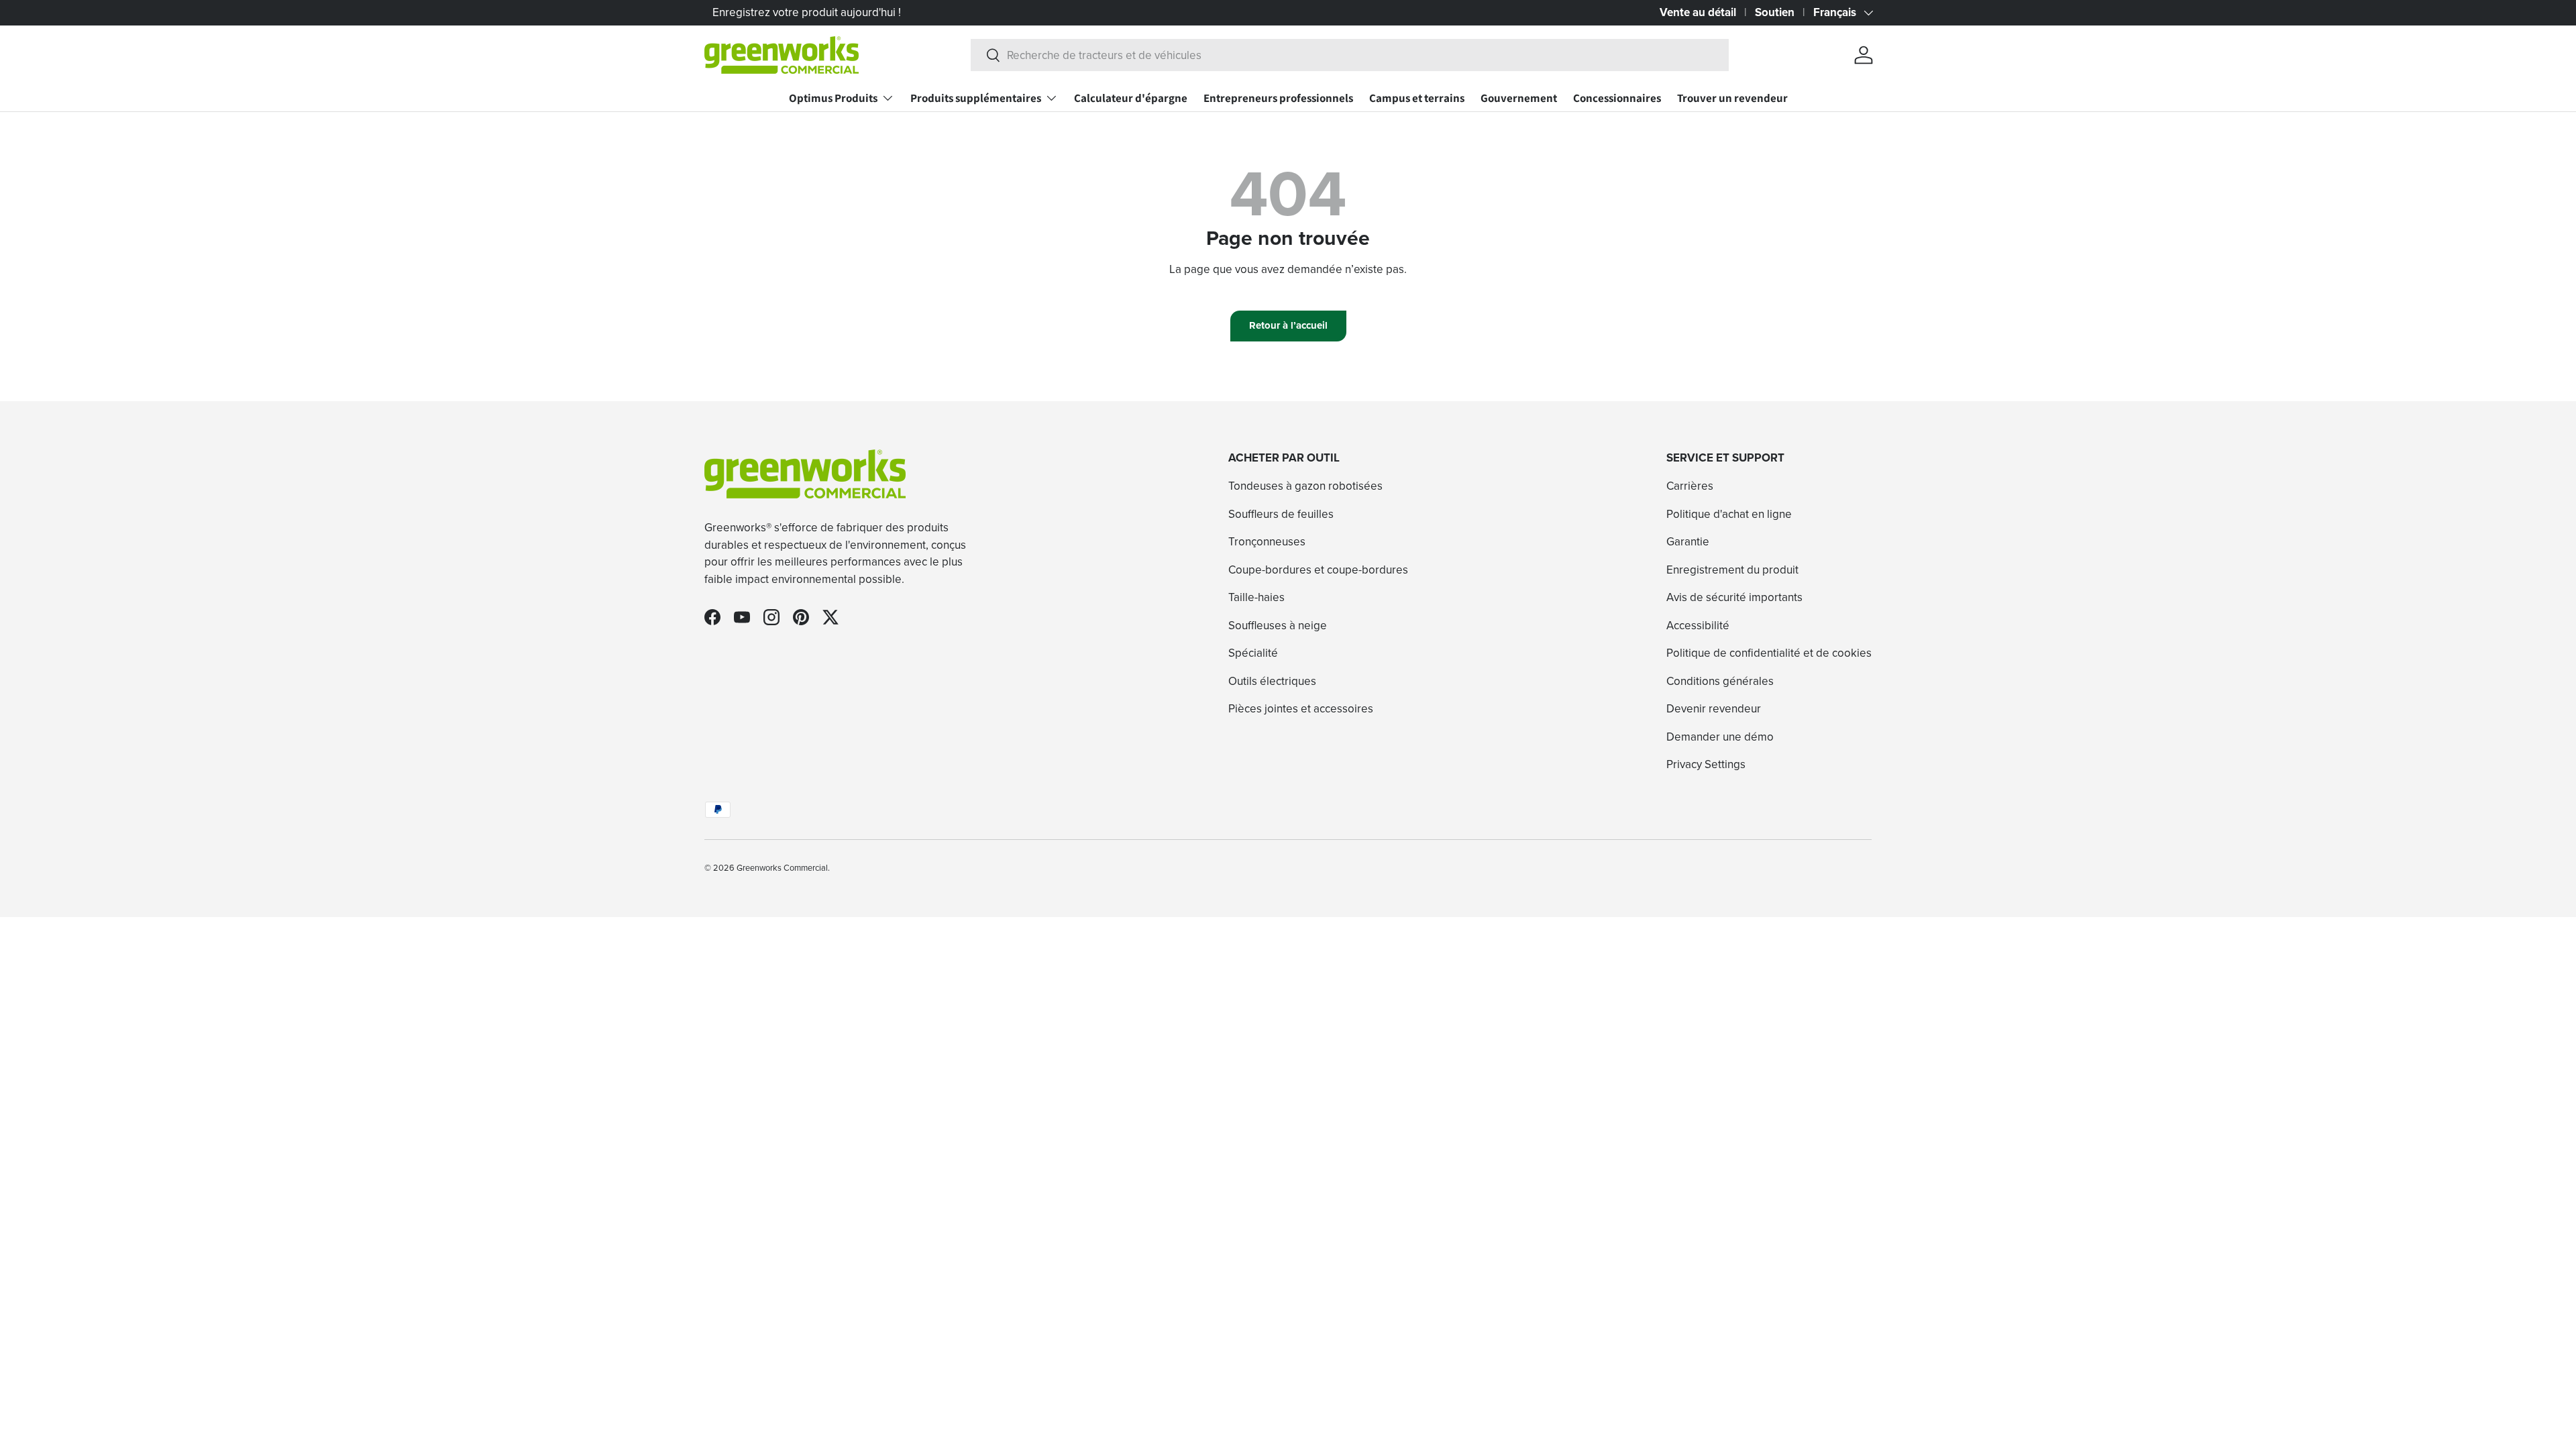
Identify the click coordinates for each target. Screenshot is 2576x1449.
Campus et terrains (1417, 98)
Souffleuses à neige (1278, 625)
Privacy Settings (1706, 764)
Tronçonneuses (1267, 541)
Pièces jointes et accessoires (1301, 708)
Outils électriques (1272, 681)
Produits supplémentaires (976, 98)
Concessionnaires (1617, 98)
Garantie (1688, 541)
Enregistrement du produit (1732, 570)
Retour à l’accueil (1288, 325)
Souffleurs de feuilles (1281, 514)
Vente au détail (1698, 12)
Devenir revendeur (1714, 708)
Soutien (1775, 12)
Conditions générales (1720, 681)
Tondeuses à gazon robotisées (1305, 486)
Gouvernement (1519, 98)
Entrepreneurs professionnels (1278, 98)
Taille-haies (1256, 597)
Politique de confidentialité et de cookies (1769, 653)
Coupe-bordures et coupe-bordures (1318, 570)
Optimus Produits (833, 98)
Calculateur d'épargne (1131, 98)
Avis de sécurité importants (1734, 597)
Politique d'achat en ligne (1729, 514)
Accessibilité (1698, 625)
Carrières (1690, 486)
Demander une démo (1720, 737)
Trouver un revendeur (1732, 98)
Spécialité (1253, 653)
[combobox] (1350, 55)
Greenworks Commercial (782, 867)
